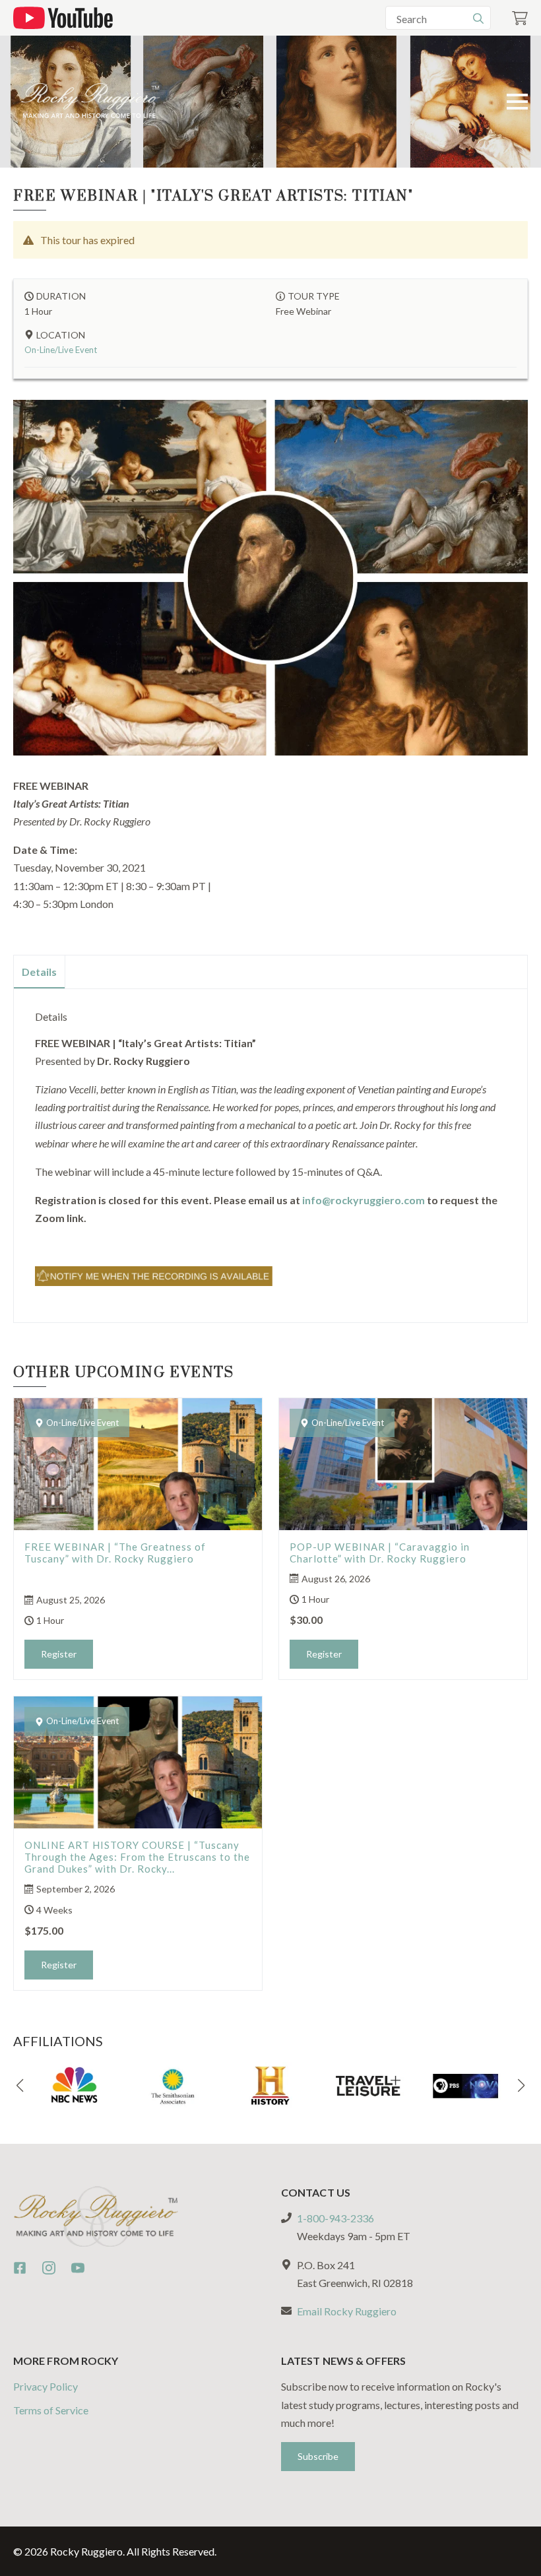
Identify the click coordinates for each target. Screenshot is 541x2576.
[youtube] (78, 2268)
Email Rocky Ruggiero (347, 2311)
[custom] (20, 2268)
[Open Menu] (517, 102)
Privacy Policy (46, 2386)
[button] (20, 2086)
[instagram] (49, 2268)
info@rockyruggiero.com (364, 1200)
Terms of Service (51, 2410)
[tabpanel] (270, 1150)
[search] (478, 18)
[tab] (40, 972)
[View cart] (520, 18)
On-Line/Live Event (61, 350)
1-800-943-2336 (335, 2218)
